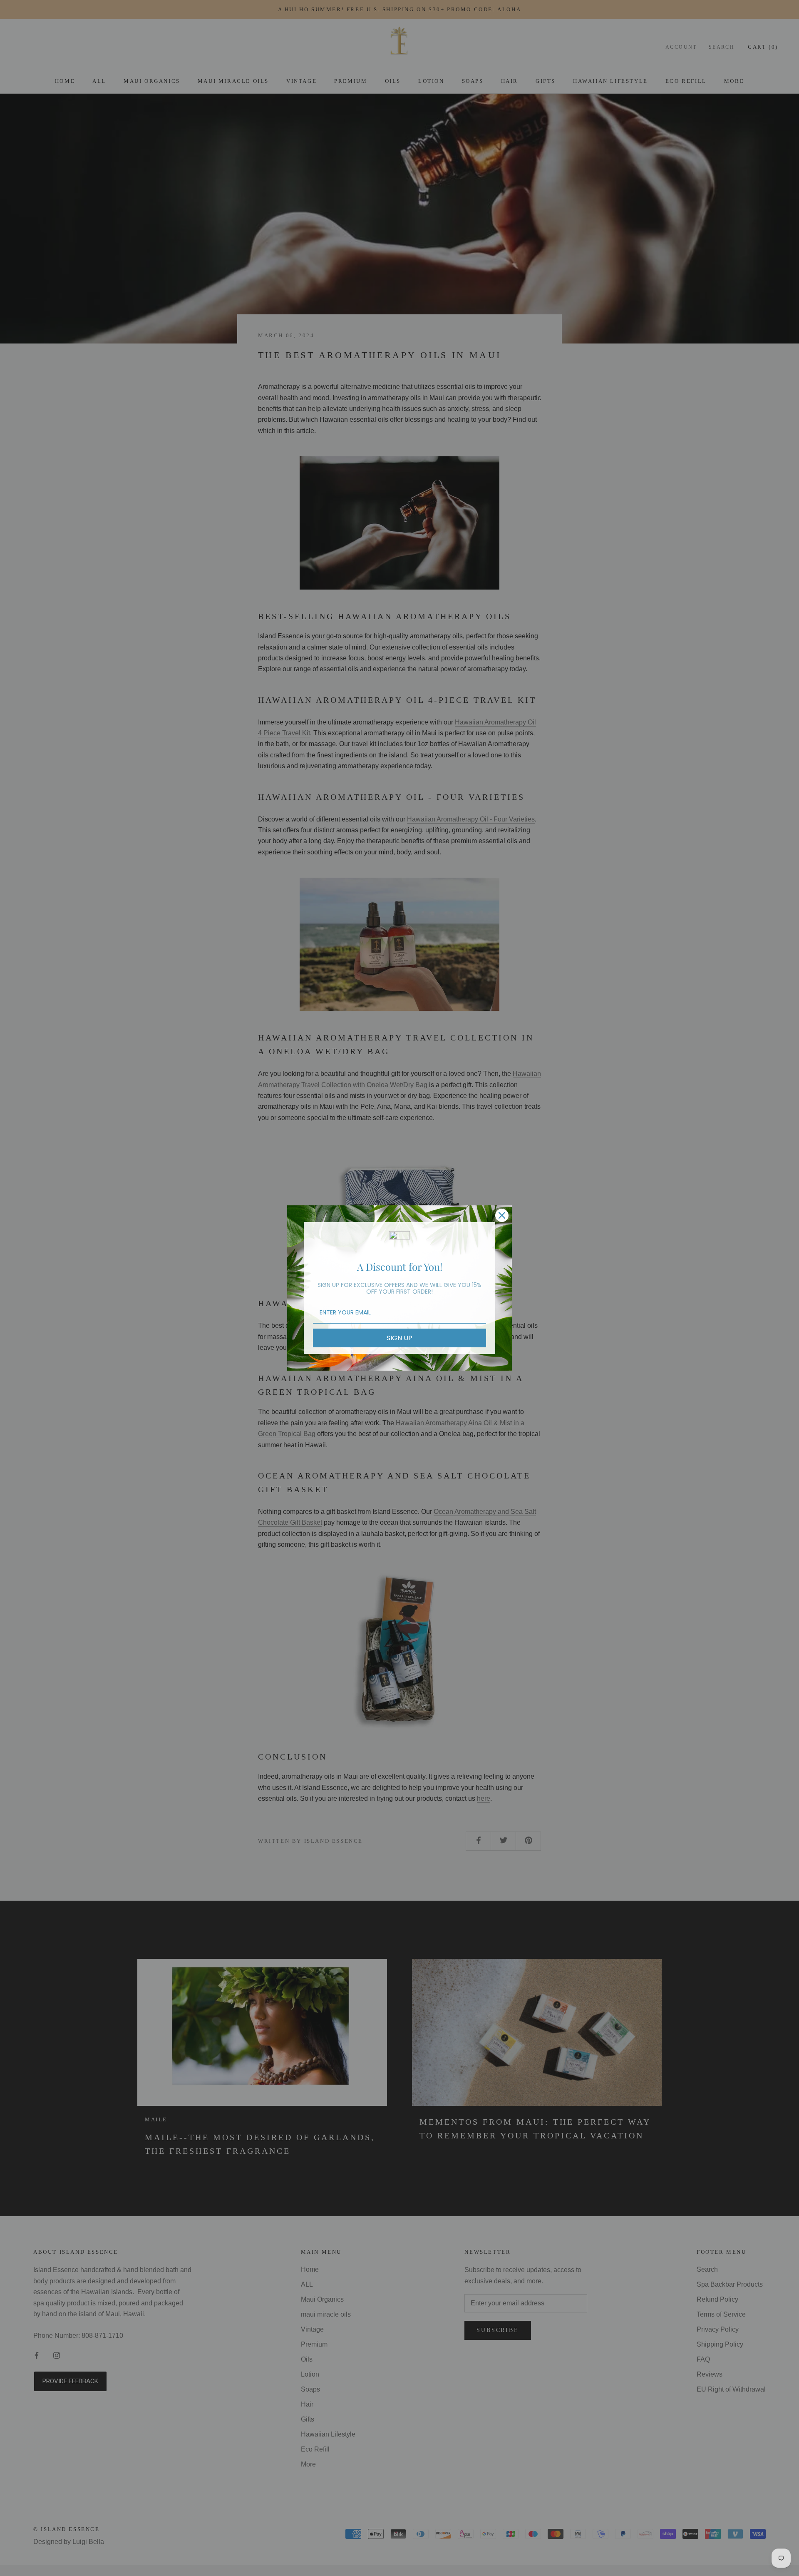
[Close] (502, 1215)
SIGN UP (399, 1338)
